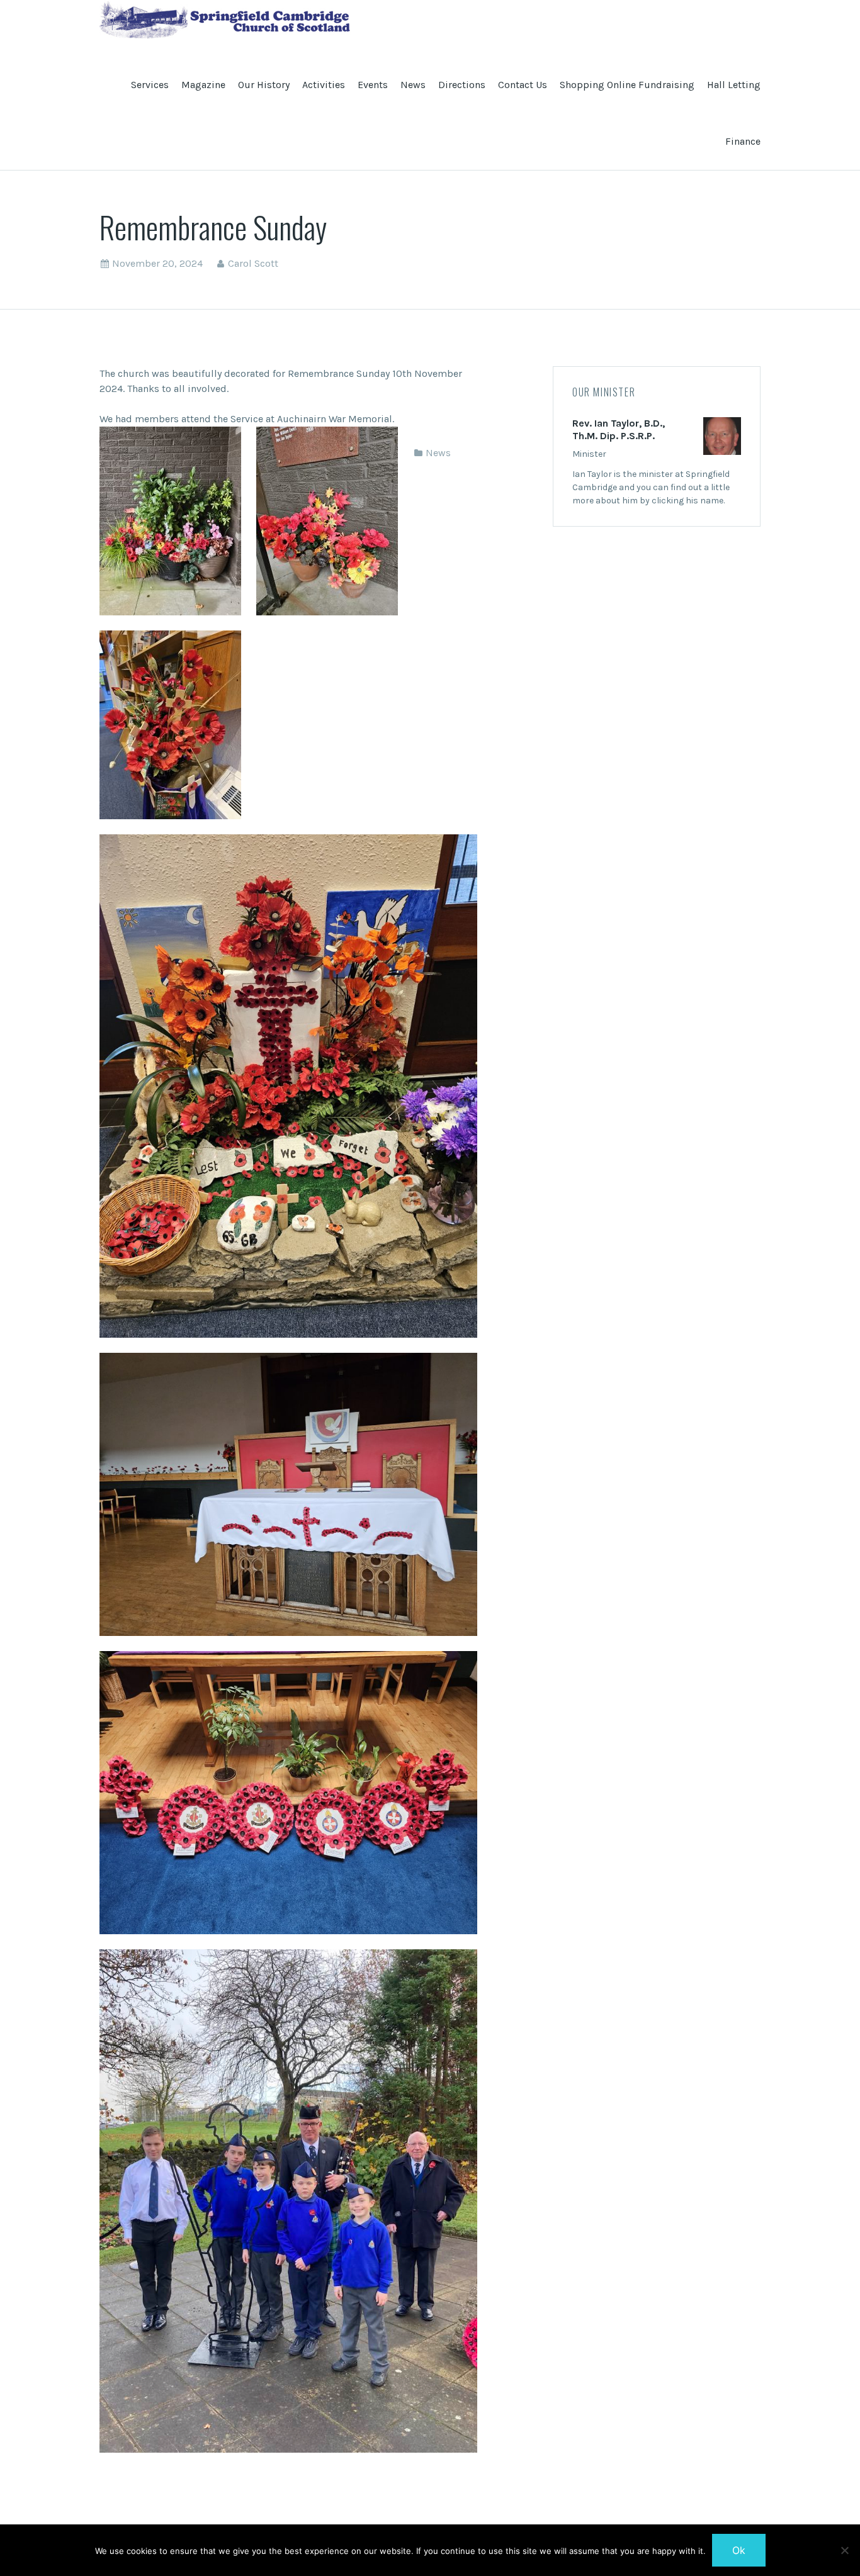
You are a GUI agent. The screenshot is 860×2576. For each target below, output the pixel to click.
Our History (264, 85)
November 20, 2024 (157, 263)
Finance (743, 141)
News (413, 85)
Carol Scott (253, 263)
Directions (462, 85)
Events (373, 85)
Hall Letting (734, 85)
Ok (739, 2550)
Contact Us (523, 85)
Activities (324, 85)
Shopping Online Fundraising (627, 85)
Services (150, 85)
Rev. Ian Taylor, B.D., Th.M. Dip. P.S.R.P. (619, 429)
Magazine (203, 85)
